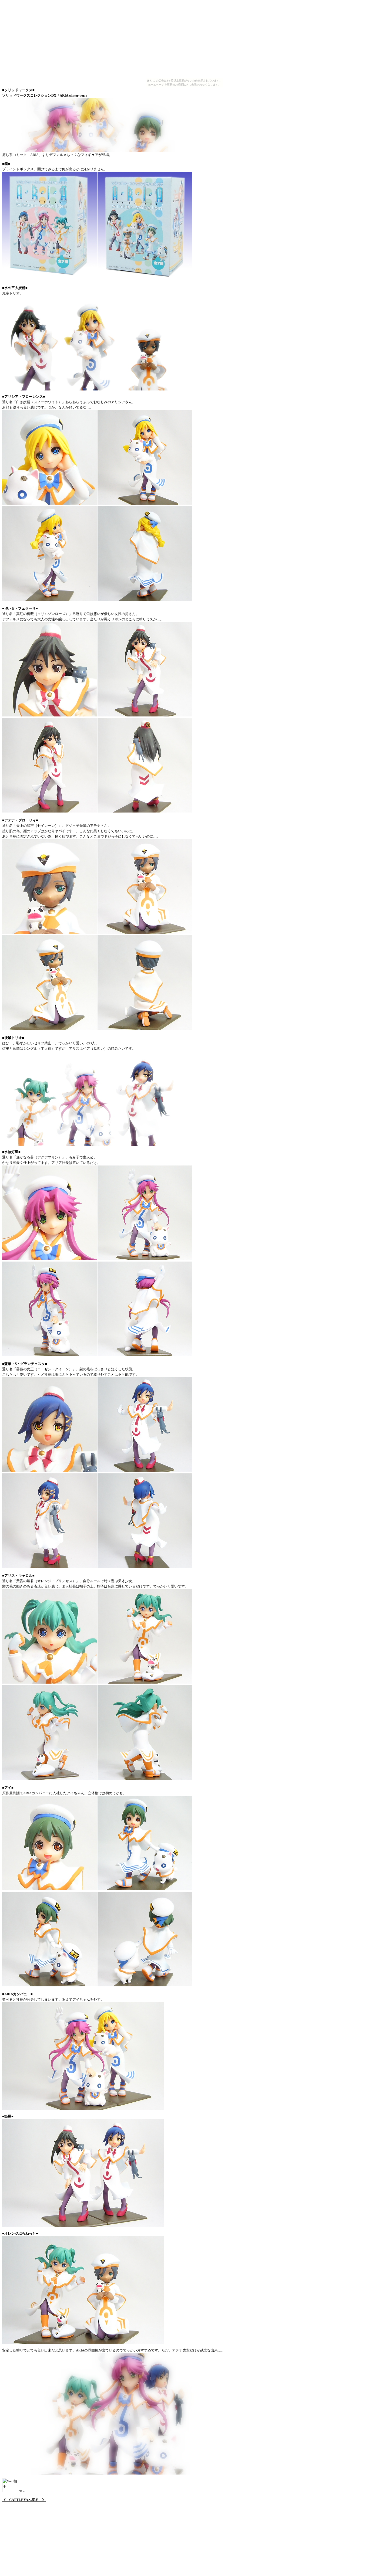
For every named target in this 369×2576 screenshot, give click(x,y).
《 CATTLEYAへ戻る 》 (24, 2500)
